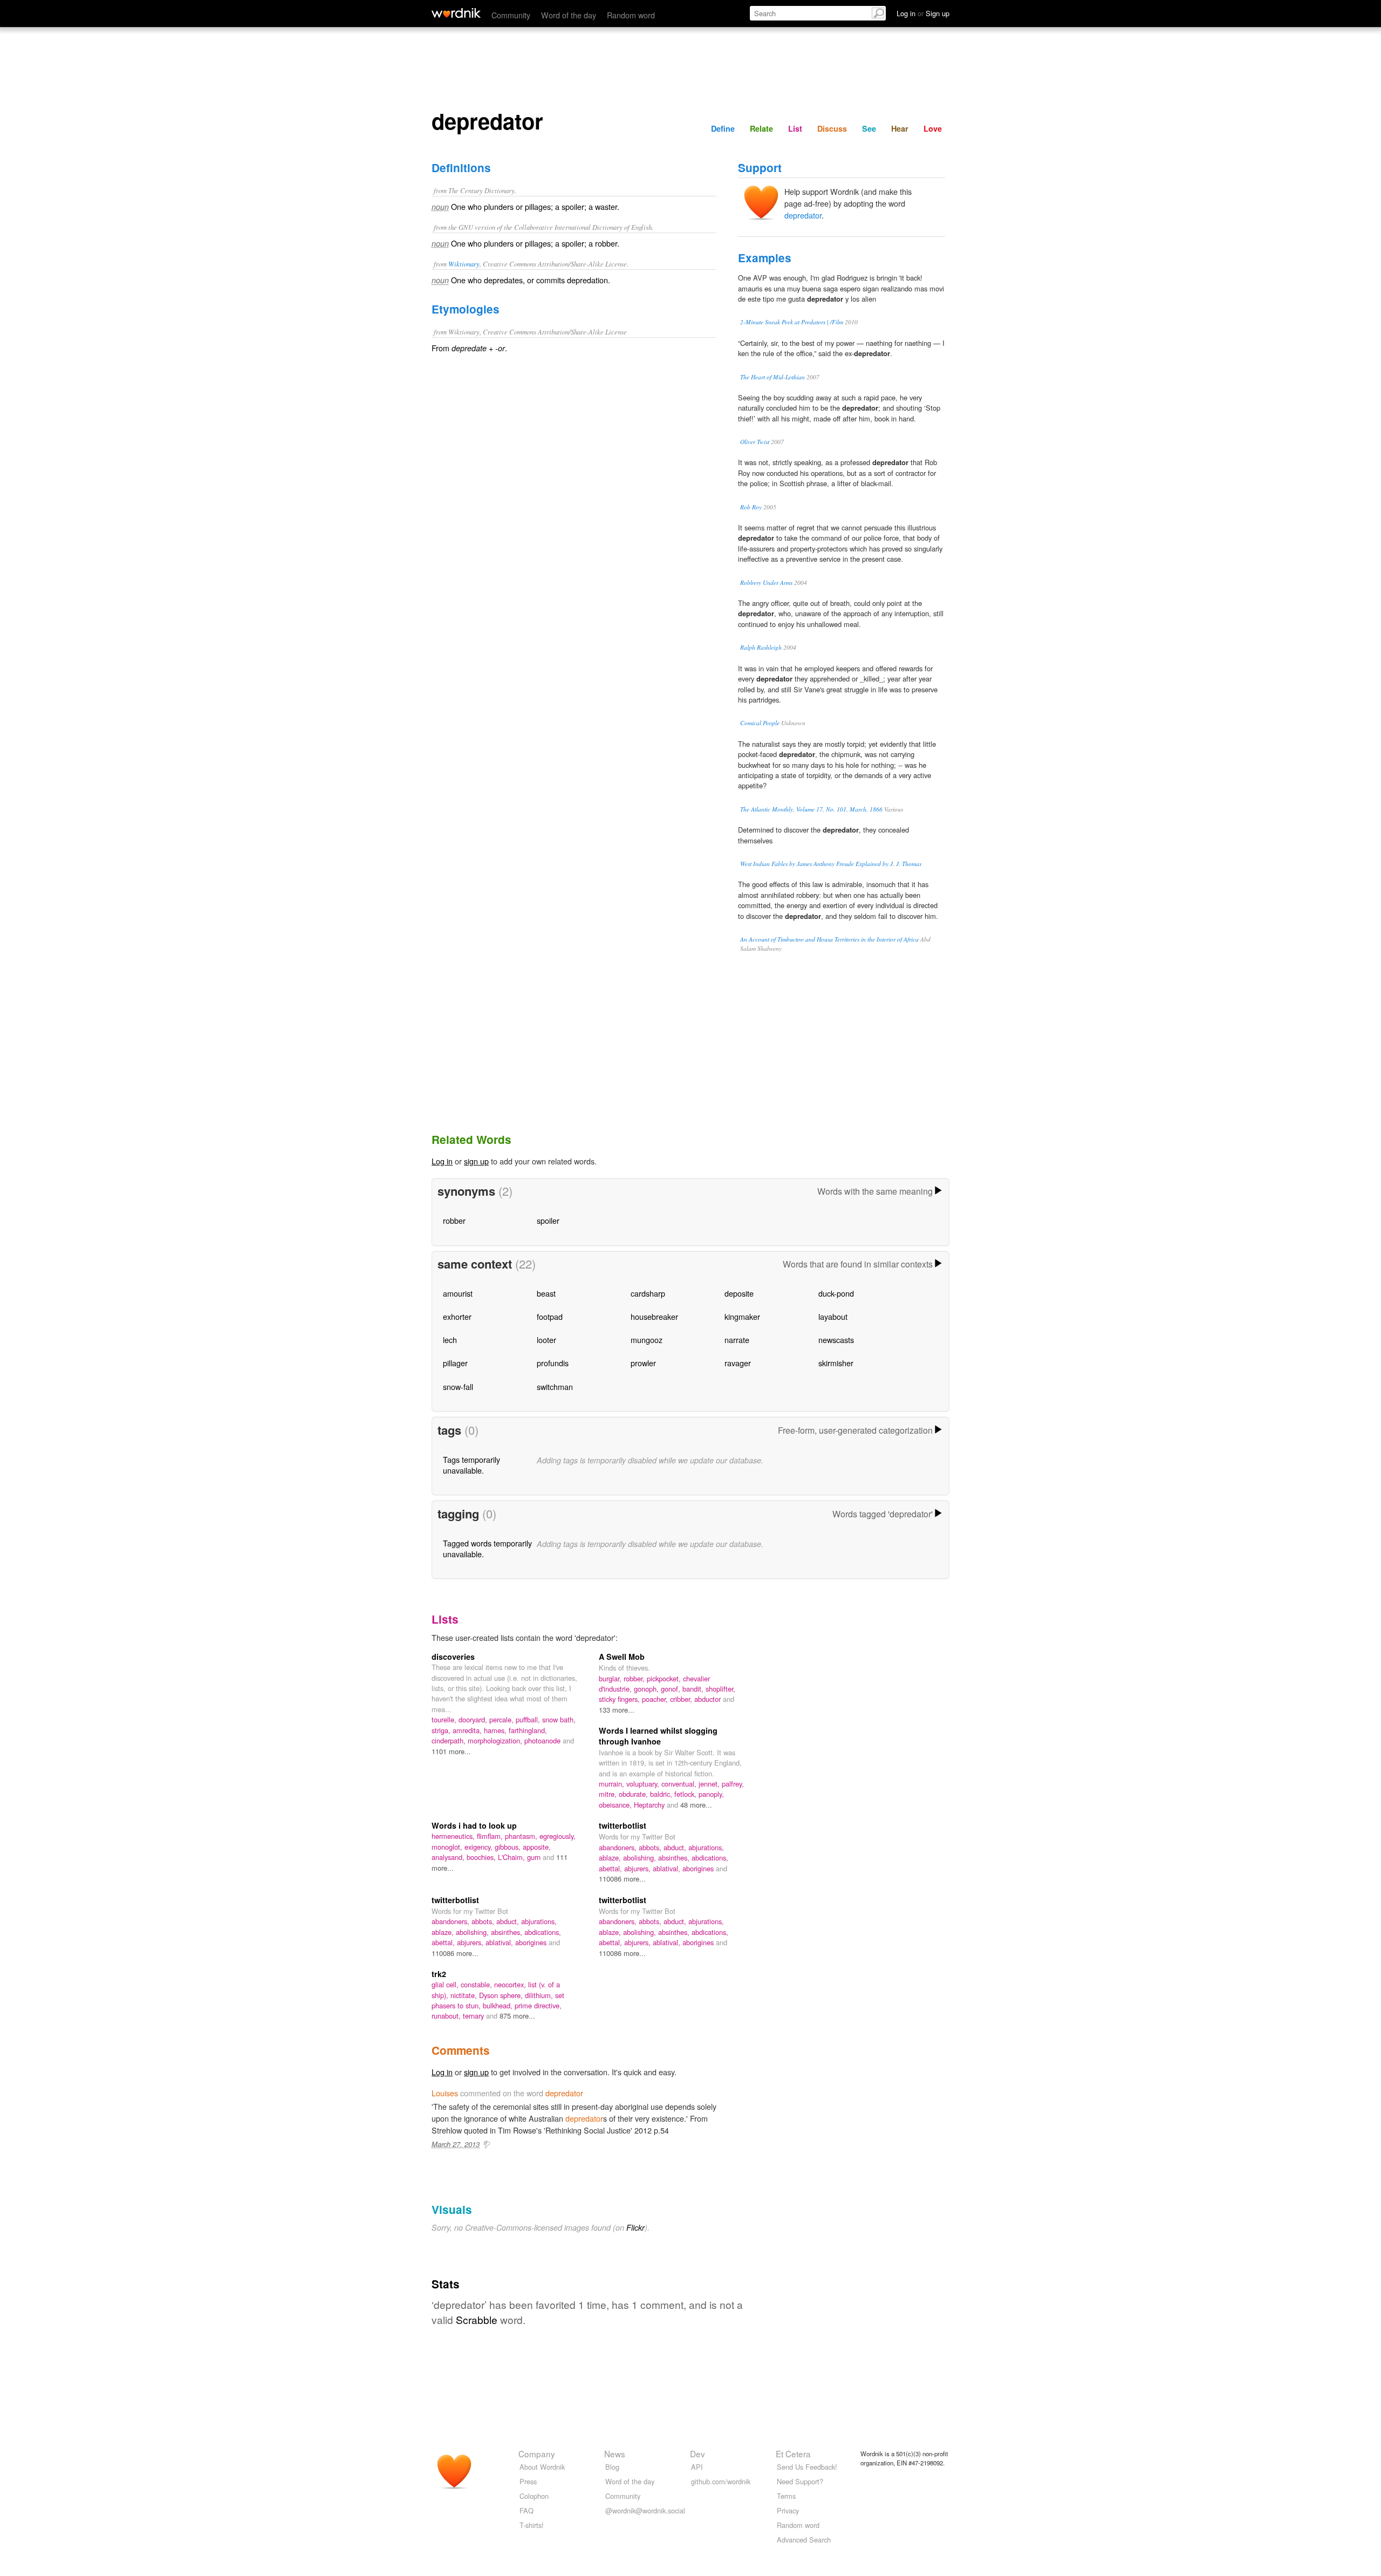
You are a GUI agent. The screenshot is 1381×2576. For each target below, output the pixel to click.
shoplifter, (720, 1689)
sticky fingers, (620, 1699)
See (869, 128)
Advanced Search (804, 2540)
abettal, (611, 1868)
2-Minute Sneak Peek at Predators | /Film (792, 322)
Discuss (832, 128)
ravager (738, 1363)
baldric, (662, 1794)
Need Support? (800, 2481)
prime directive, (538, 2005)
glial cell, (446, 1984)
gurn (535, 1857)
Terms (786, 2496)
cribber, (682, 1699)
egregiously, (558, 1836)
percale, (503, 1719)
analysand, (449, 1857)
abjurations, (706, 1847)
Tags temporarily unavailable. (471, 1465)
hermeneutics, (454, 1836)
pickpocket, (665, 1678)
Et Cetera (793, 2454)
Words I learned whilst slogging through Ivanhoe (658, 1736)
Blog (612, 2467)
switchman (555, 1386)
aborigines (699, 1868)
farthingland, (528, 1730)
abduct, (676, 1847)
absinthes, (675, 1858)
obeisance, (616, 1805)
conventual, (680, 1784)
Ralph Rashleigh (761, 647)
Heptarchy (650, 1805)
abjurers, (638, 1868)
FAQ (527, 2510)
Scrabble (477, 2319)
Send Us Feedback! (807, 2467)
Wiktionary (464, 264)
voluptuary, (644, 1784)
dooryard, (474, 1719)
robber (454, 1220)
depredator (803, 215)
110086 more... (622, 1879)
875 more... (517, 2016)
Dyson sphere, (502, 1995)
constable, (477, 1984)
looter (546, 1340)
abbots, (651, 1847)
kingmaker (742, 1316)
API (697, 2467)
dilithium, (540, 1995)
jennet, (710, 1784)
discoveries (453, 1657)
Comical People (760, 723)
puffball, (529, 1719)
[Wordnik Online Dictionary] (456, 13)
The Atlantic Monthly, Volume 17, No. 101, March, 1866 (811, 809)
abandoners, (619, 1847)
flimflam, (491, 1836)
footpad (550, 1316)
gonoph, (647, 1689)
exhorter (457, 1316)
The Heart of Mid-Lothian (772, 377)
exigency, (480, 1847)
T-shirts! (532, 2525)
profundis (553, 1363)
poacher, (656, 1699)
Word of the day (569, 15)
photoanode (543, 1740)
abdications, (710, 1858)
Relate (761, 128)
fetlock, (686, 1794)
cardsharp (648, 1293)
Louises (445, 2093)
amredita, (468, 1730)
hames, (496, 1730)
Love (933, 128)
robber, (635, 1678)
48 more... (696, 1805)
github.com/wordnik (721, 2481)
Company (537, 2454)
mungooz (647, 1340)
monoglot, (448, 1847)
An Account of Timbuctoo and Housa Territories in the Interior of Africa (829, 939)
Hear (900, 128)
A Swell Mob (622, 1657)
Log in (442, 1161)
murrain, (613, 1784)
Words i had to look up (474, 1825)
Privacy (788, 2510)
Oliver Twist (755, 442)
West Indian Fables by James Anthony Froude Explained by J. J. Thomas (831, 864)
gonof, (672, 1689)
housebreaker (654, 1316)
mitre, (609, 1794)
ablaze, (611, 1858)
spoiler (548, 1220)
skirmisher (836, 1363)
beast (546, 1293)
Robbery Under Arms (766, 582)
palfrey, (733, 1784)
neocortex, (511, 1984)
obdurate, (634, 1794)
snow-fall (458, 1386)
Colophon (534, 2496)
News (615, 2454)
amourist (458, 1293)
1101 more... (451, 1751)
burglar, (611, 1678)
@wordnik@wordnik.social (645, 2510)
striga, (442, 1730)
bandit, (694, 1689)
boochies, (482, 1857)
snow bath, (559, 1719)
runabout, (447, 2016)
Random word (631, 15)
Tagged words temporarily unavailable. (487, 1548)
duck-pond (836, 1293)
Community (511, 15)
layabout (833, 1316)
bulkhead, (499, 2005)
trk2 (439, 1974)
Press (528, 2481)
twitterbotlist (623, 1825)
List (795, 128)
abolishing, (641, 1858)
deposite (739, 1293)
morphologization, (496, 1740)
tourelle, (445, 1719)
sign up (476, 1161)
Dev (698, 2454)
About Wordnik (542, 2467)
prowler (643, 1363)
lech (450, 1340)
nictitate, (465, 1995)
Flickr (635, 2227)
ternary (474, 2016)
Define (723, 128)
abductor (709, 1699)
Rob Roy (751, 507)
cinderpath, (450, 1740)
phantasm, (522, 1836)
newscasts (836, 1340)
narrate (737, 1340)
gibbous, (509, 1847)
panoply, (711, 1794)
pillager (455, 1363)
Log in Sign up (923, 13)
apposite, (537, 1847)
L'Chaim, (512, 1857)
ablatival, (668, 1868)
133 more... (617, 1710)
